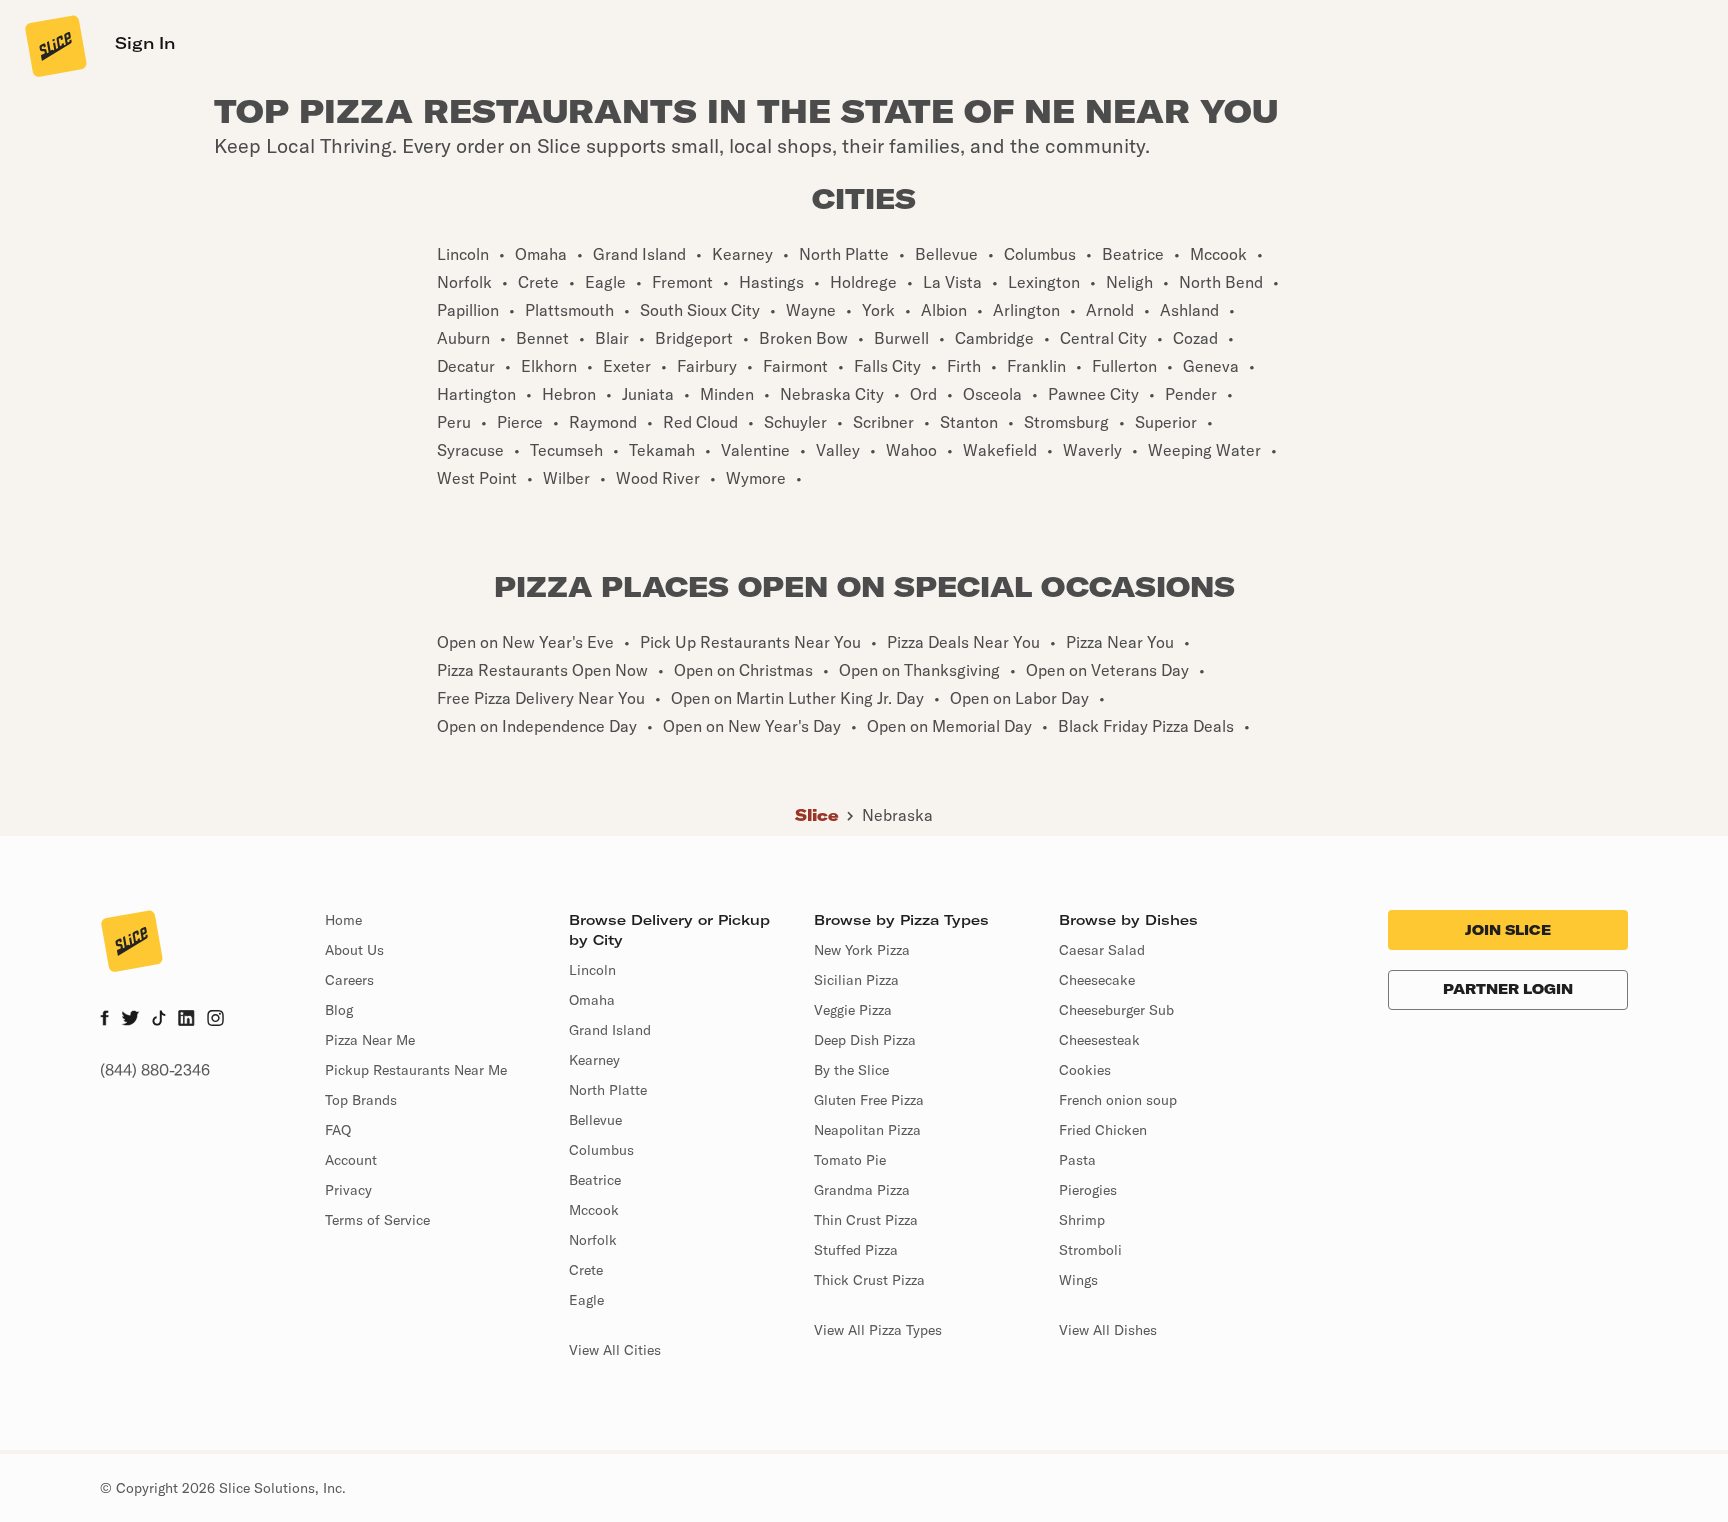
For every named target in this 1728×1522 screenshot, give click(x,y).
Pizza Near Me (370, 1040)
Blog (339, 1010)
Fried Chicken (1103, 1130)
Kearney (594, 1060)
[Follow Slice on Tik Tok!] (159, 1020)
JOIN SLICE (1508, 930)
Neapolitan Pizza (867, 1130)
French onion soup (1118, 1100)
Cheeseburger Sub (1116, 1010)
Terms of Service (377, 1220)
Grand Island (610, 1030)
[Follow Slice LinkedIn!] (186, 1020)
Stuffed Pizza (856, 1250)
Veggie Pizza (853, 1010)
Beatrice (595, 1180)
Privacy (348, 1190)
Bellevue (595, 1120)
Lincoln (592, 970)
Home (343, 920)
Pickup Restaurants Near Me (416, 1070)
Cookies (1085, 1070)
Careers (349, 980)
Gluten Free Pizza (869, 1100)
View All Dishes (1108, 1330)
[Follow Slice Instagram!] (216, 1020)
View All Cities (615, 1350)
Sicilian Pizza (856, 980)
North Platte (608, 1090)
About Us (354, 950)
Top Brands (361, 1100)
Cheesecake (1097, 980)
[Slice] (54, 45)
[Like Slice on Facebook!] (104, 1020)
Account (351, 1160)
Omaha (592, 1000)
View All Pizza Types (878, 1330)
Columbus (601, 1150)
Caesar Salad (1102, 950)
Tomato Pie (850, 1160)
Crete (586, 1270)
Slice (817, 815)
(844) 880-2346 (155, 1070)
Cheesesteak (1099, 1040)
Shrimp (1082, 1220)
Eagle (586, 1300)
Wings (1078, 1280)
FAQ (338, 1130)
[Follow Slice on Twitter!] (130, 1020)
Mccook (594, 1210)
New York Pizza (862, 950)
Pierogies (1088, 1190)
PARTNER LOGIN (1508, 989)
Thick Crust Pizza (869, 1280)
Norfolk (593, 1240)
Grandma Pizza (862, 1190)
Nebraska (897, 815)
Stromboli (1090, 1250)
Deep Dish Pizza (865, 1040)
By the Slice (851, 1070)
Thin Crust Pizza (866, 1220)
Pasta (1077, 1160)
